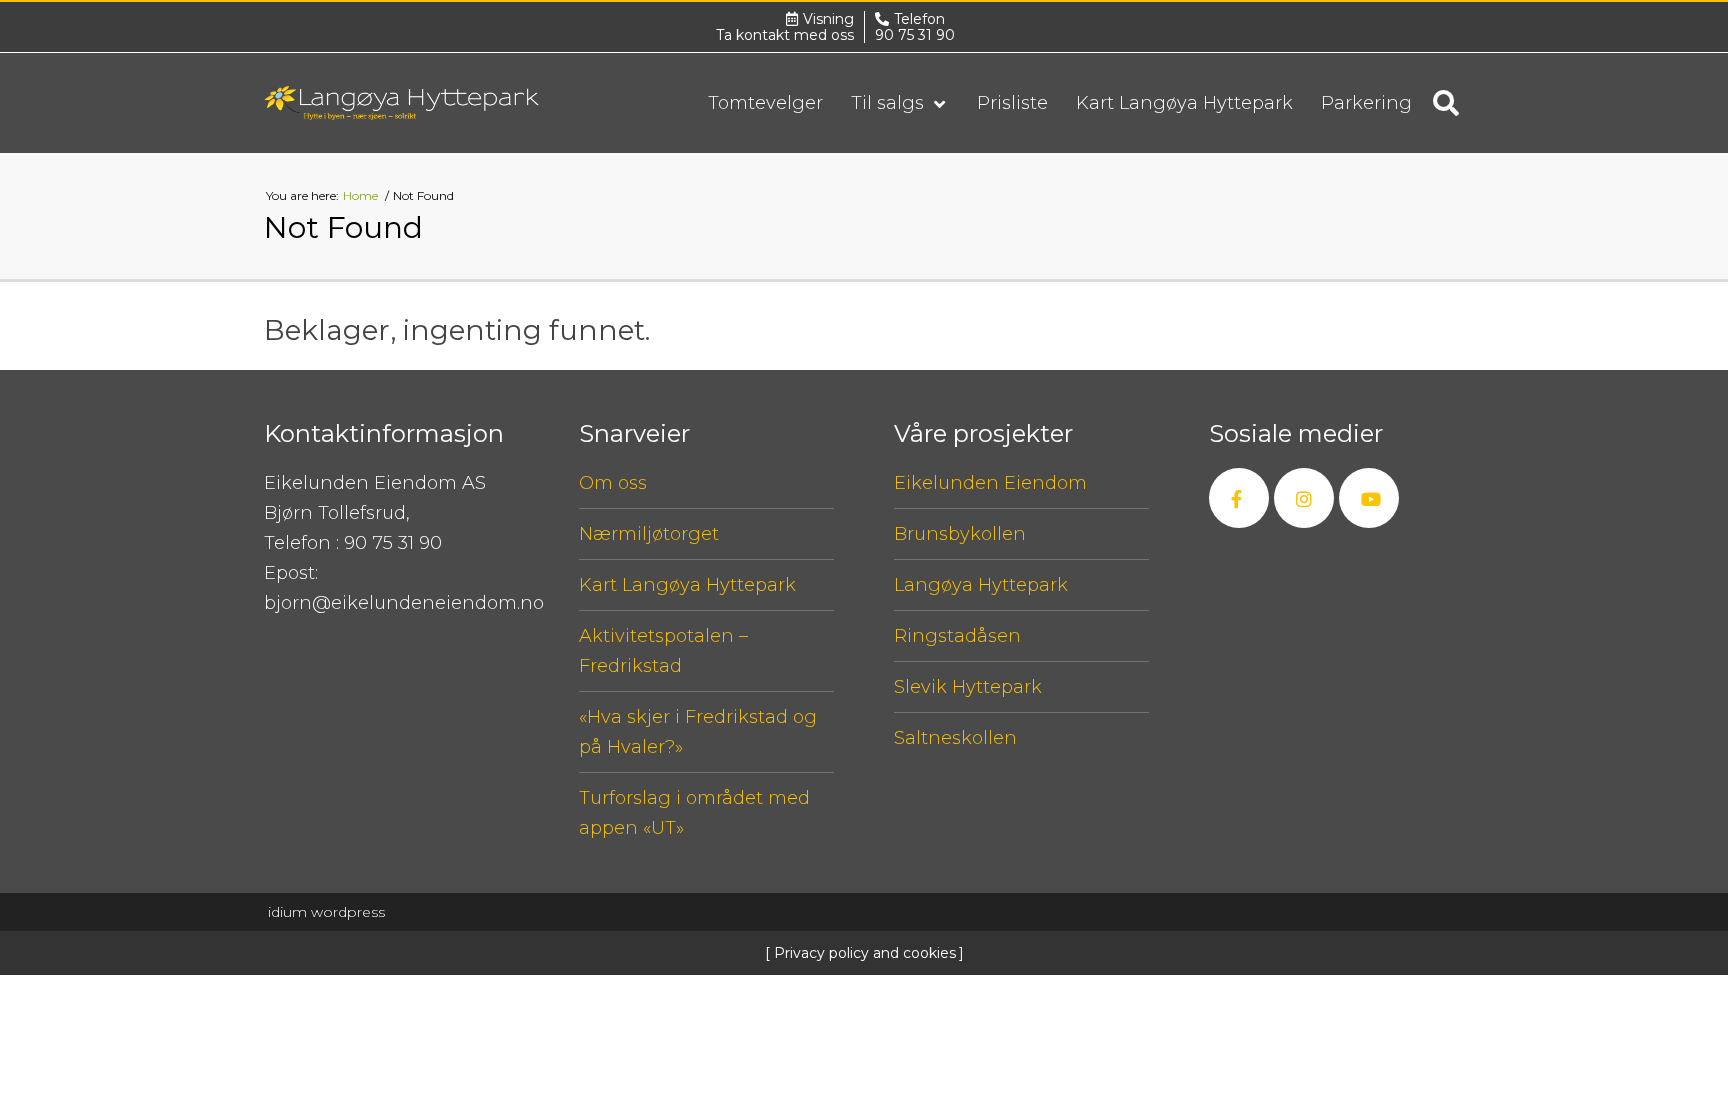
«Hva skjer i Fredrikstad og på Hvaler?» (698, 732)
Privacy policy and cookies (863, 953)
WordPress (326, 912)
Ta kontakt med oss (785, 35)
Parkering (1366, 103)
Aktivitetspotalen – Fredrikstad (663, 651)
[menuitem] (765, 103)
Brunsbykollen (960, 534)
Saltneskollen (955, 738)
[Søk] (1446, 103)
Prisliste (1012, 103)
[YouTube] (1369, 498)
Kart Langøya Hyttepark (1184, 103)
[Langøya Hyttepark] (401, 103)
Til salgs (890, 103)
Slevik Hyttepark (968, 687)
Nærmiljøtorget (649, 534)
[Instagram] (1304, 498)
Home (362, 195)
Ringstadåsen (957, 636)
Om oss (613, 483)
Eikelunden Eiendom (990, 483)
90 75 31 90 (915, 35)
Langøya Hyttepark (981, 585)
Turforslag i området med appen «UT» (694, 813)
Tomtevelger (765, 103)
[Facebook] (1239, 498)
